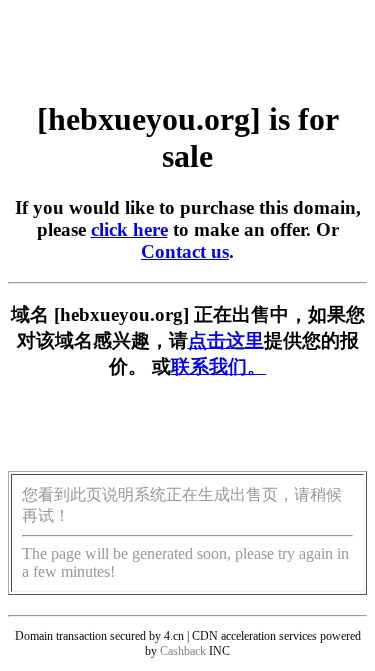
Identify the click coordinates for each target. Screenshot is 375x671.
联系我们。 (218, 366)
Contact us (185, 251)
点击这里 (226, 340)
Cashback (183, 651)
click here (129, 229)
